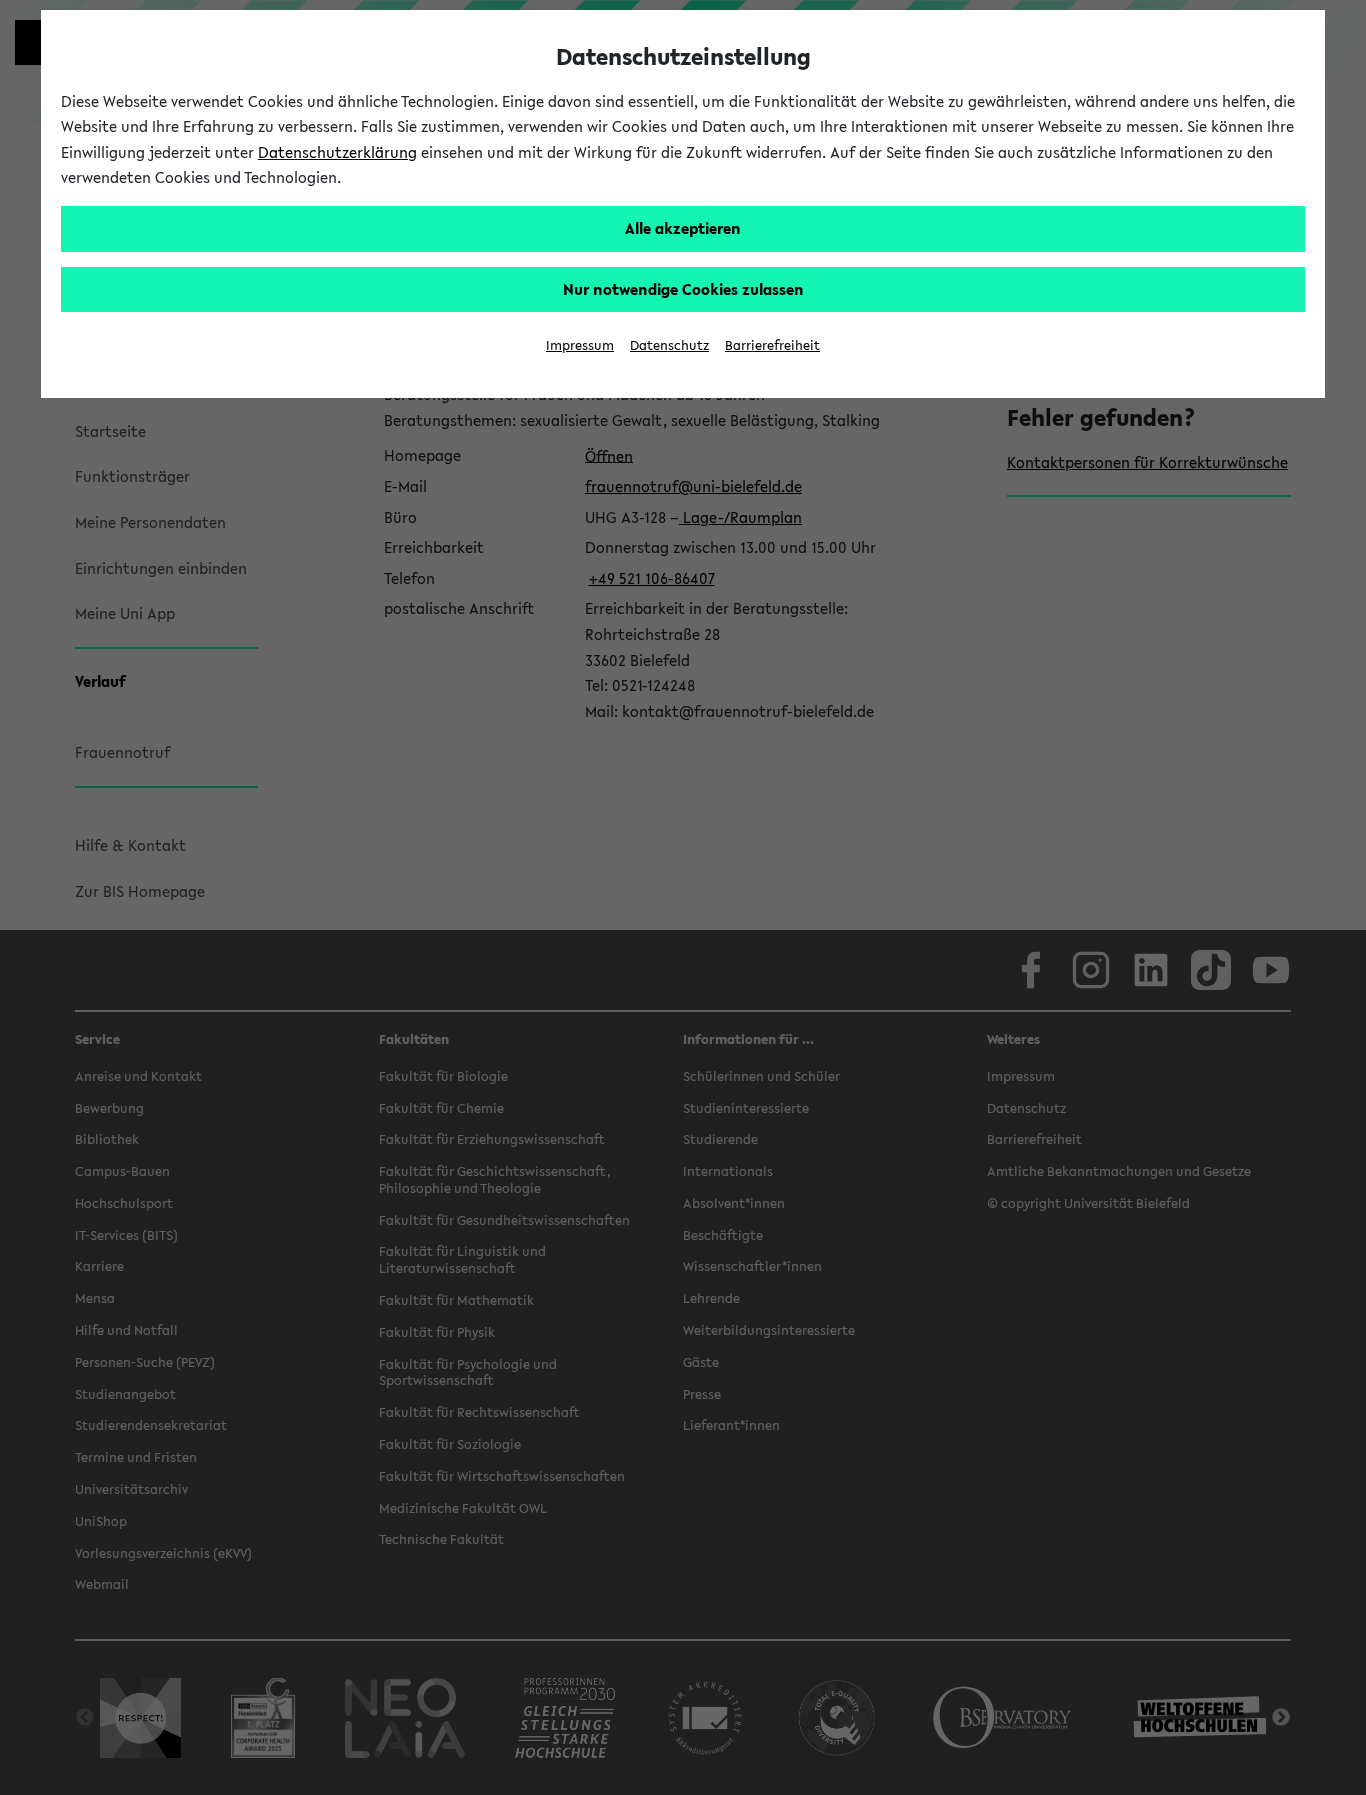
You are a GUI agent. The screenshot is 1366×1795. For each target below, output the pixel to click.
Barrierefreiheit (772, 345)
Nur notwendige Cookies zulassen (683, 289)
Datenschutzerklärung (337, 152)
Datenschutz (669, 345)
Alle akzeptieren (683, 228)
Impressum (580, 345)
